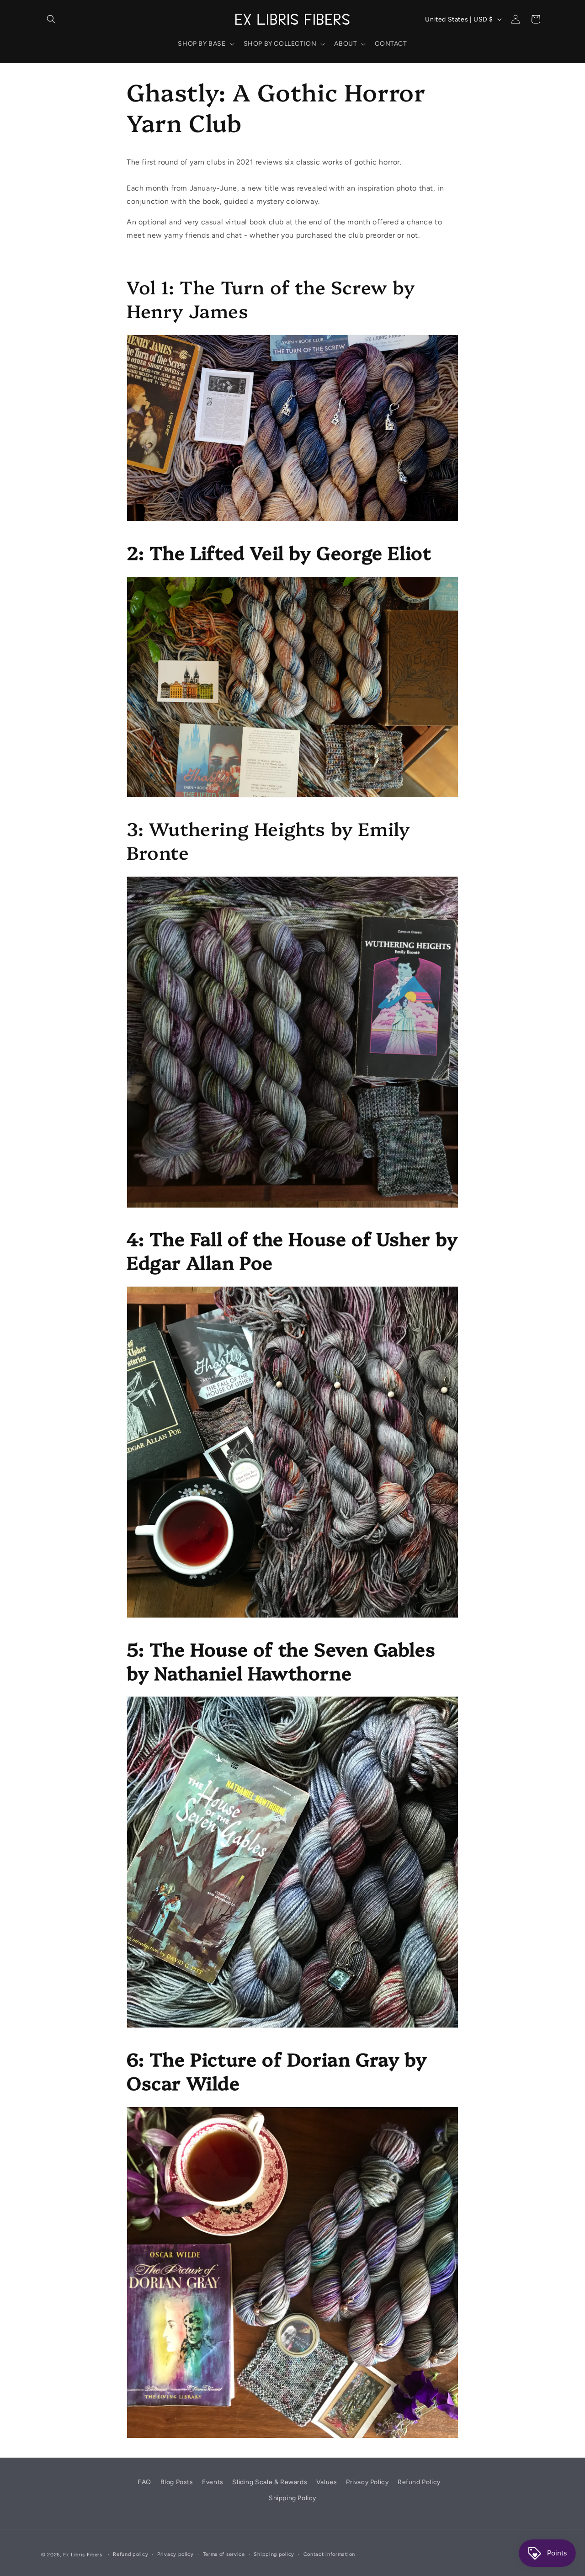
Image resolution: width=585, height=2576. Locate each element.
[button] (51, 19)
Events (213, 2482)
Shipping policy (274, 2554)
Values (327, 2482)
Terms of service (224, 2554)
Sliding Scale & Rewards (270, 2482)
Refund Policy (419, 2482)
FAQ (144, 2482)
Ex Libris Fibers (83, 2555)
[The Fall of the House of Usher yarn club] (292, 1617)
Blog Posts (177, 2482)
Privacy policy (175, 2554)
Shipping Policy (292, 2498)
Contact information (329, 2554)
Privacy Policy (367, 2482)
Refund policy (130, 2554)
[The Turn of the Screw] (292, 521)
